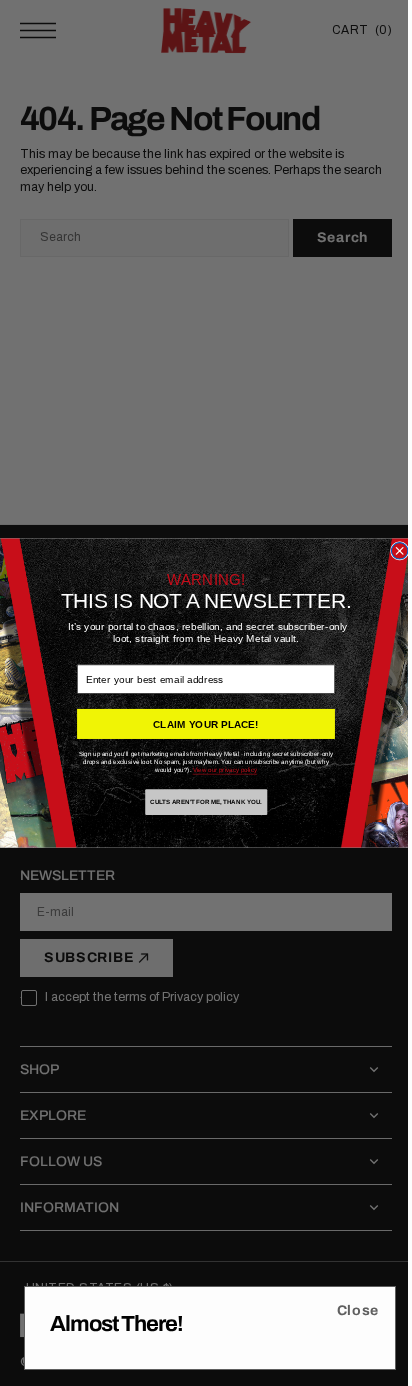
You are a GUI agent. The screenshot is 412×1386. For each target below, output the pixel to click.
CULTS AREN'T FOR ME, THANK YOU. (199, 802)
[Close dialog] (392, 551)
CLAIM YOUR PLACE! (199, 723)
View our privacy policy (217, 770)
